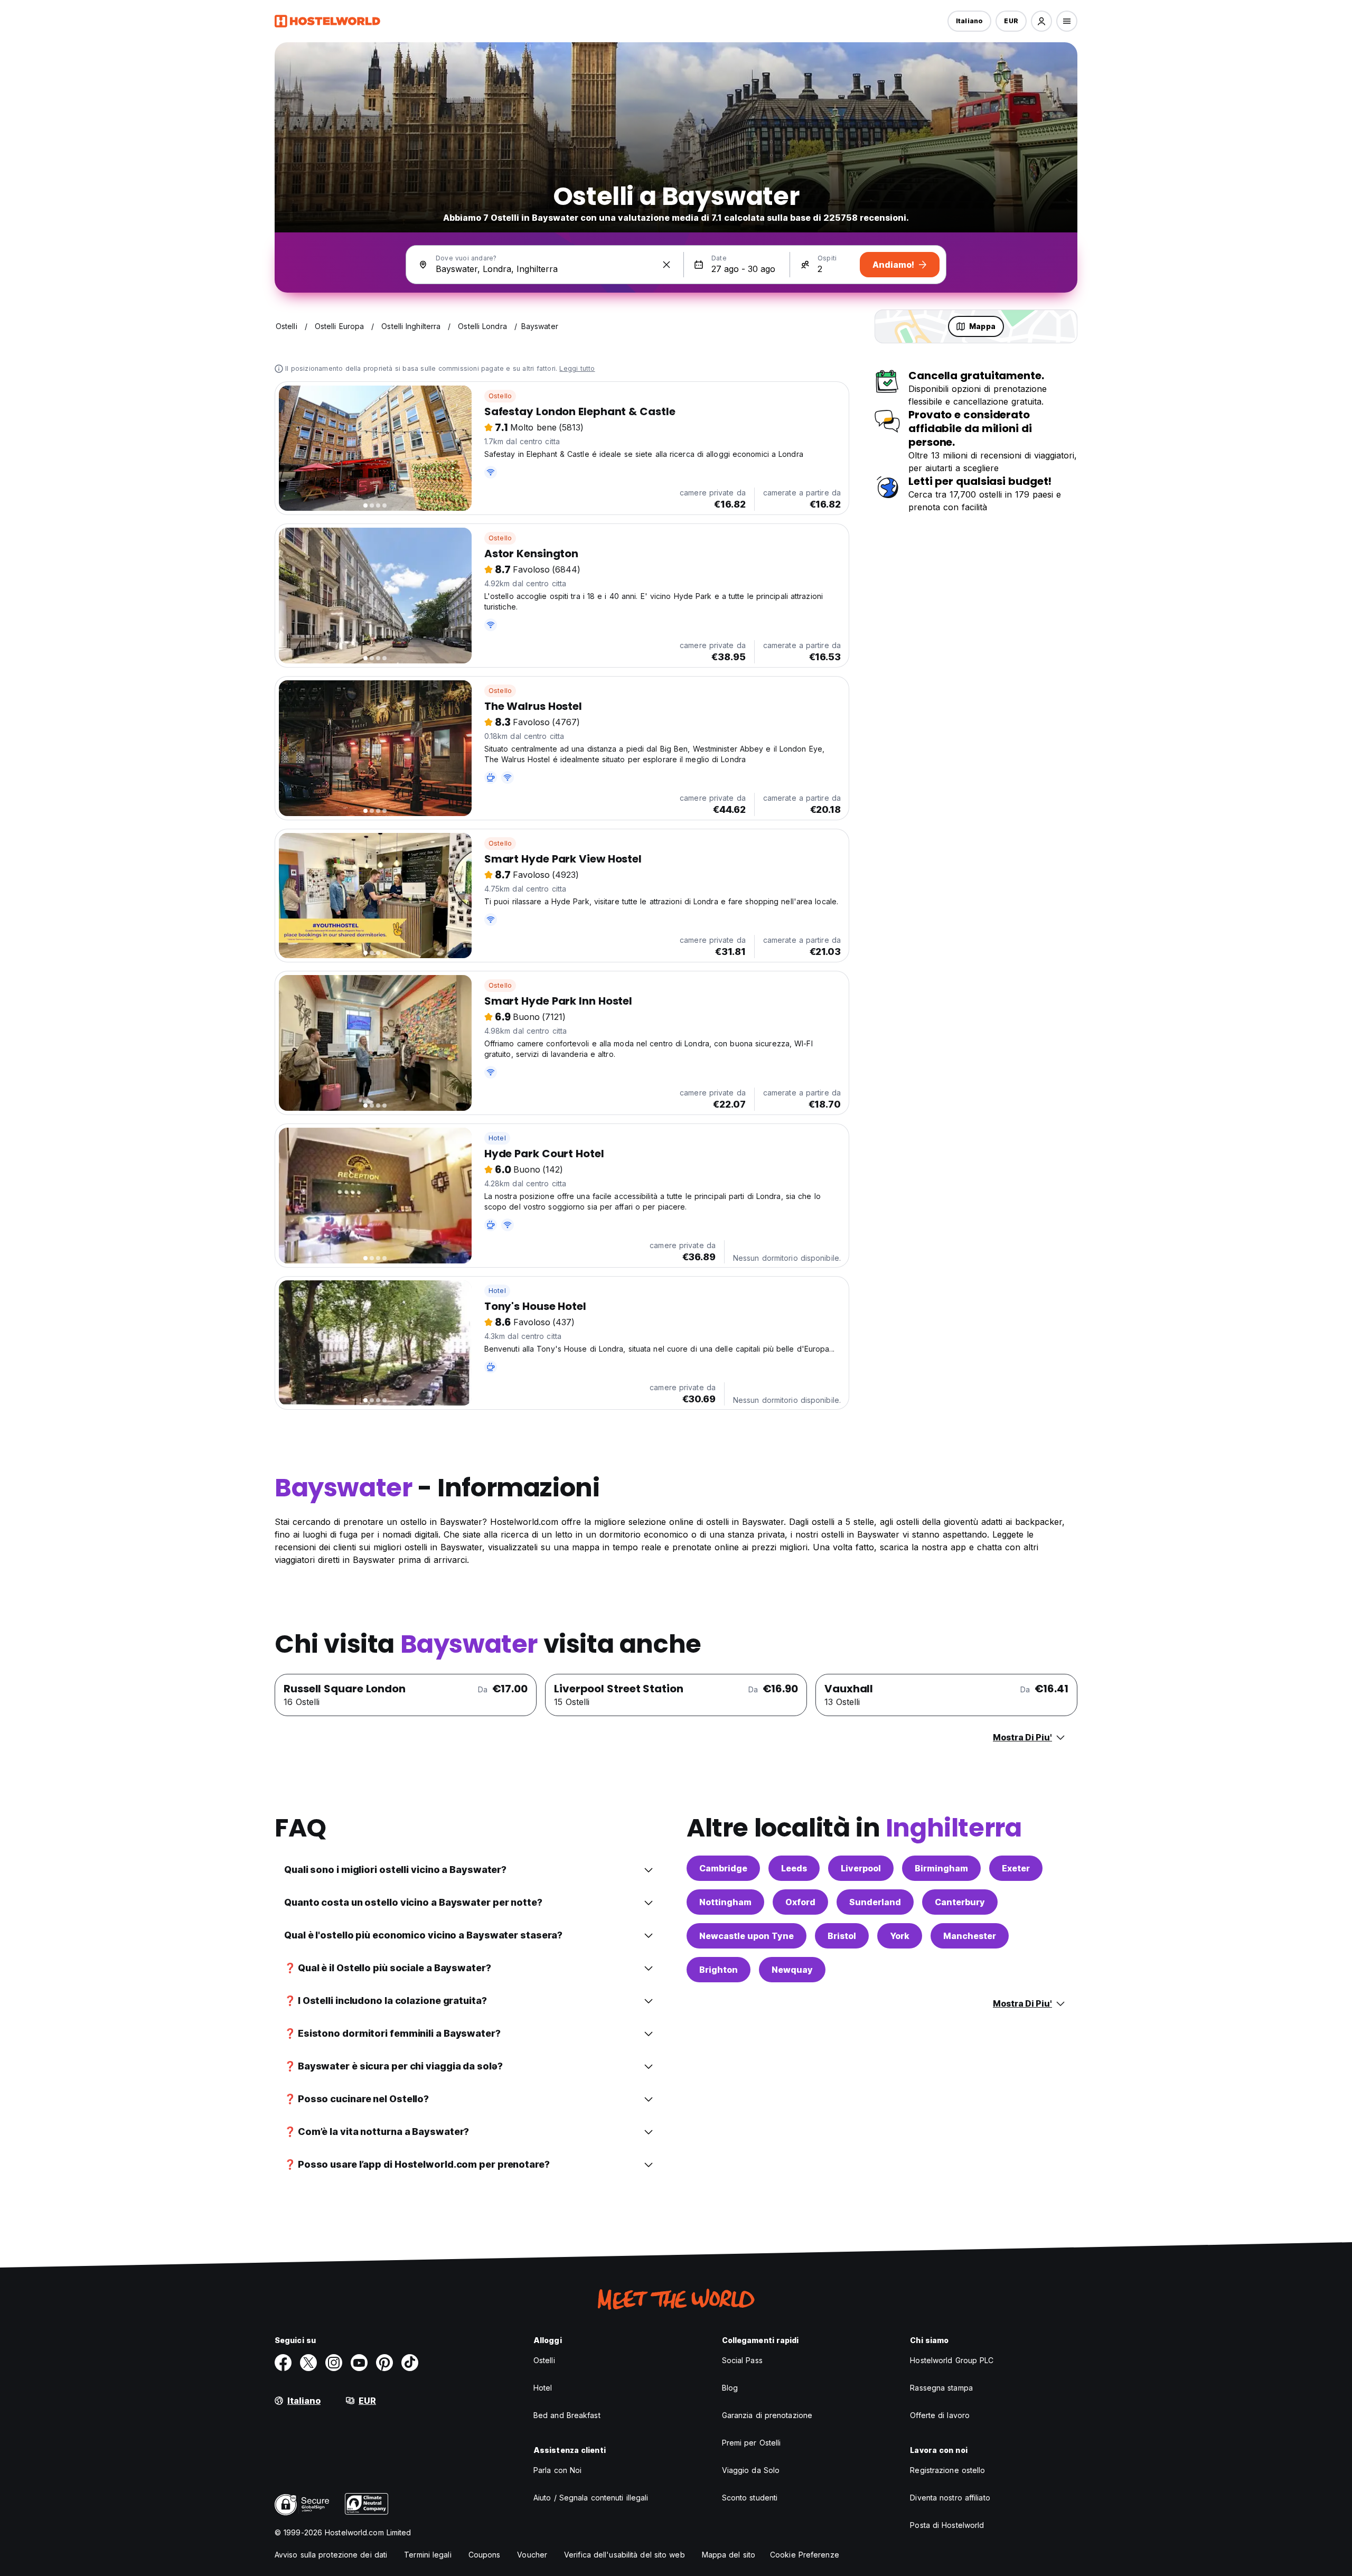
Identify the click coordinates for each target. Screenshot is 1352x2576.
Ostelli (544, 2360)
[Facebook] (283, 2363)
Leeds (794, 1868)
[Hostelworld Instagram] (334, 2363)
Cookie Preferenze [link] (805, 2555)
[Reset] (666, 265)
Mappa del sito (729, 2555)
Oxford (800, 1902)
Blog (730, 2388)
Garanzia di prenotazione (767, 2415)
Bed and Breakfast (567, 2415)
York (900, 1936)
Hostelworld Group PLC (952, 2360)
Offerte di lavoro (940, 2415)
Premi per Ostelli (752, 2443)
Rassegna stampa (941, 2388)
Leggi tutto (577, 368)
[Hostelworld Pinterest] (384, 2363)
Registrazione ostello (947, 2470)
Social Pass (742, 2360)
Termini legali (428, 2555)
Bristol (842, 1936)
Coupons (485, 2555)
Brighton (719, 1970)
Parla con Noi (557, 2470)
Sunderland (875, 1902)
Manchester (970, 1936)
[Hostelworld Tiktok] (410, 2363)
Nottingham (725, 1902)
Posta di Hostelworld (947, 2525)
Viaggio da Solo (751, 2470)
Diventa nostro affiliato (950, 2498)
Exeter (1016, 1868)
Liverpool (861, 1868)
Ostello (500, 396)
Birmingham (941, 1868)
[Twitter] (308, 2363)
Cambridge (723, 1868)
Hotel (497, 1138)
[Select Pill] (1041, 21)
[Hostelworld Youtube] (359, 2363)
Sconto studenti (750, 2498)
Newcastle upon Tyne (747, 1936)
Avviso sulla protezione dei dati (331, 2555)
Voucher (532, 2555)
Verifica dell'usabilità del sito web (625, 2555)
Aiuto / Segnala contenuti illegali (591, 2498)
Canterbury (960, 1902)
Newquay (792, 1970)
